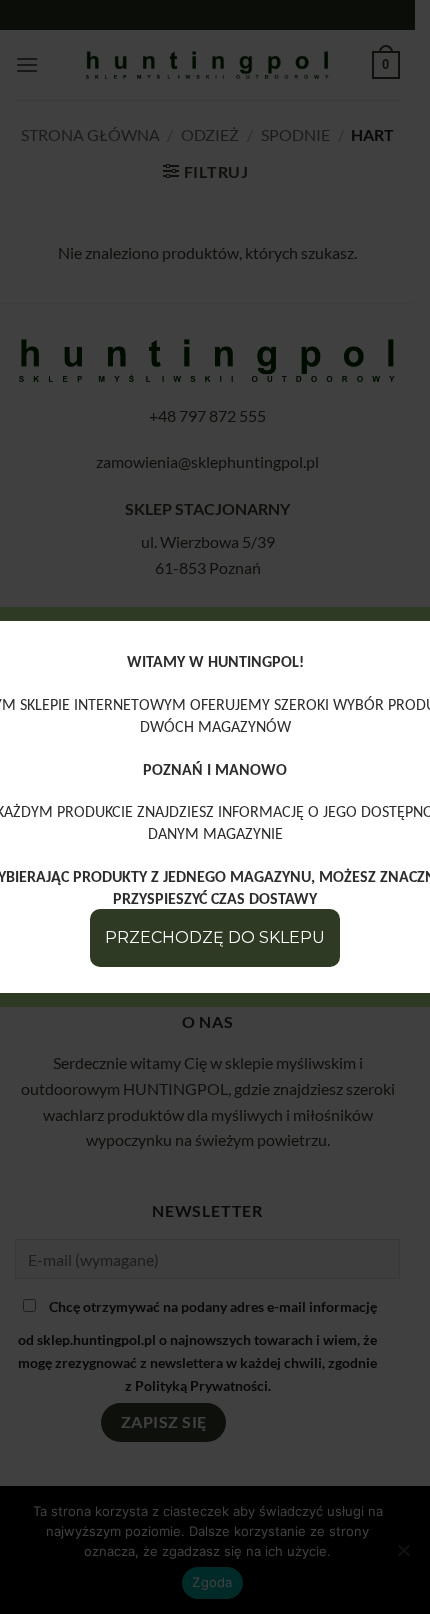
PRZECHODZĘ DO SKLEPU (215, 937)
